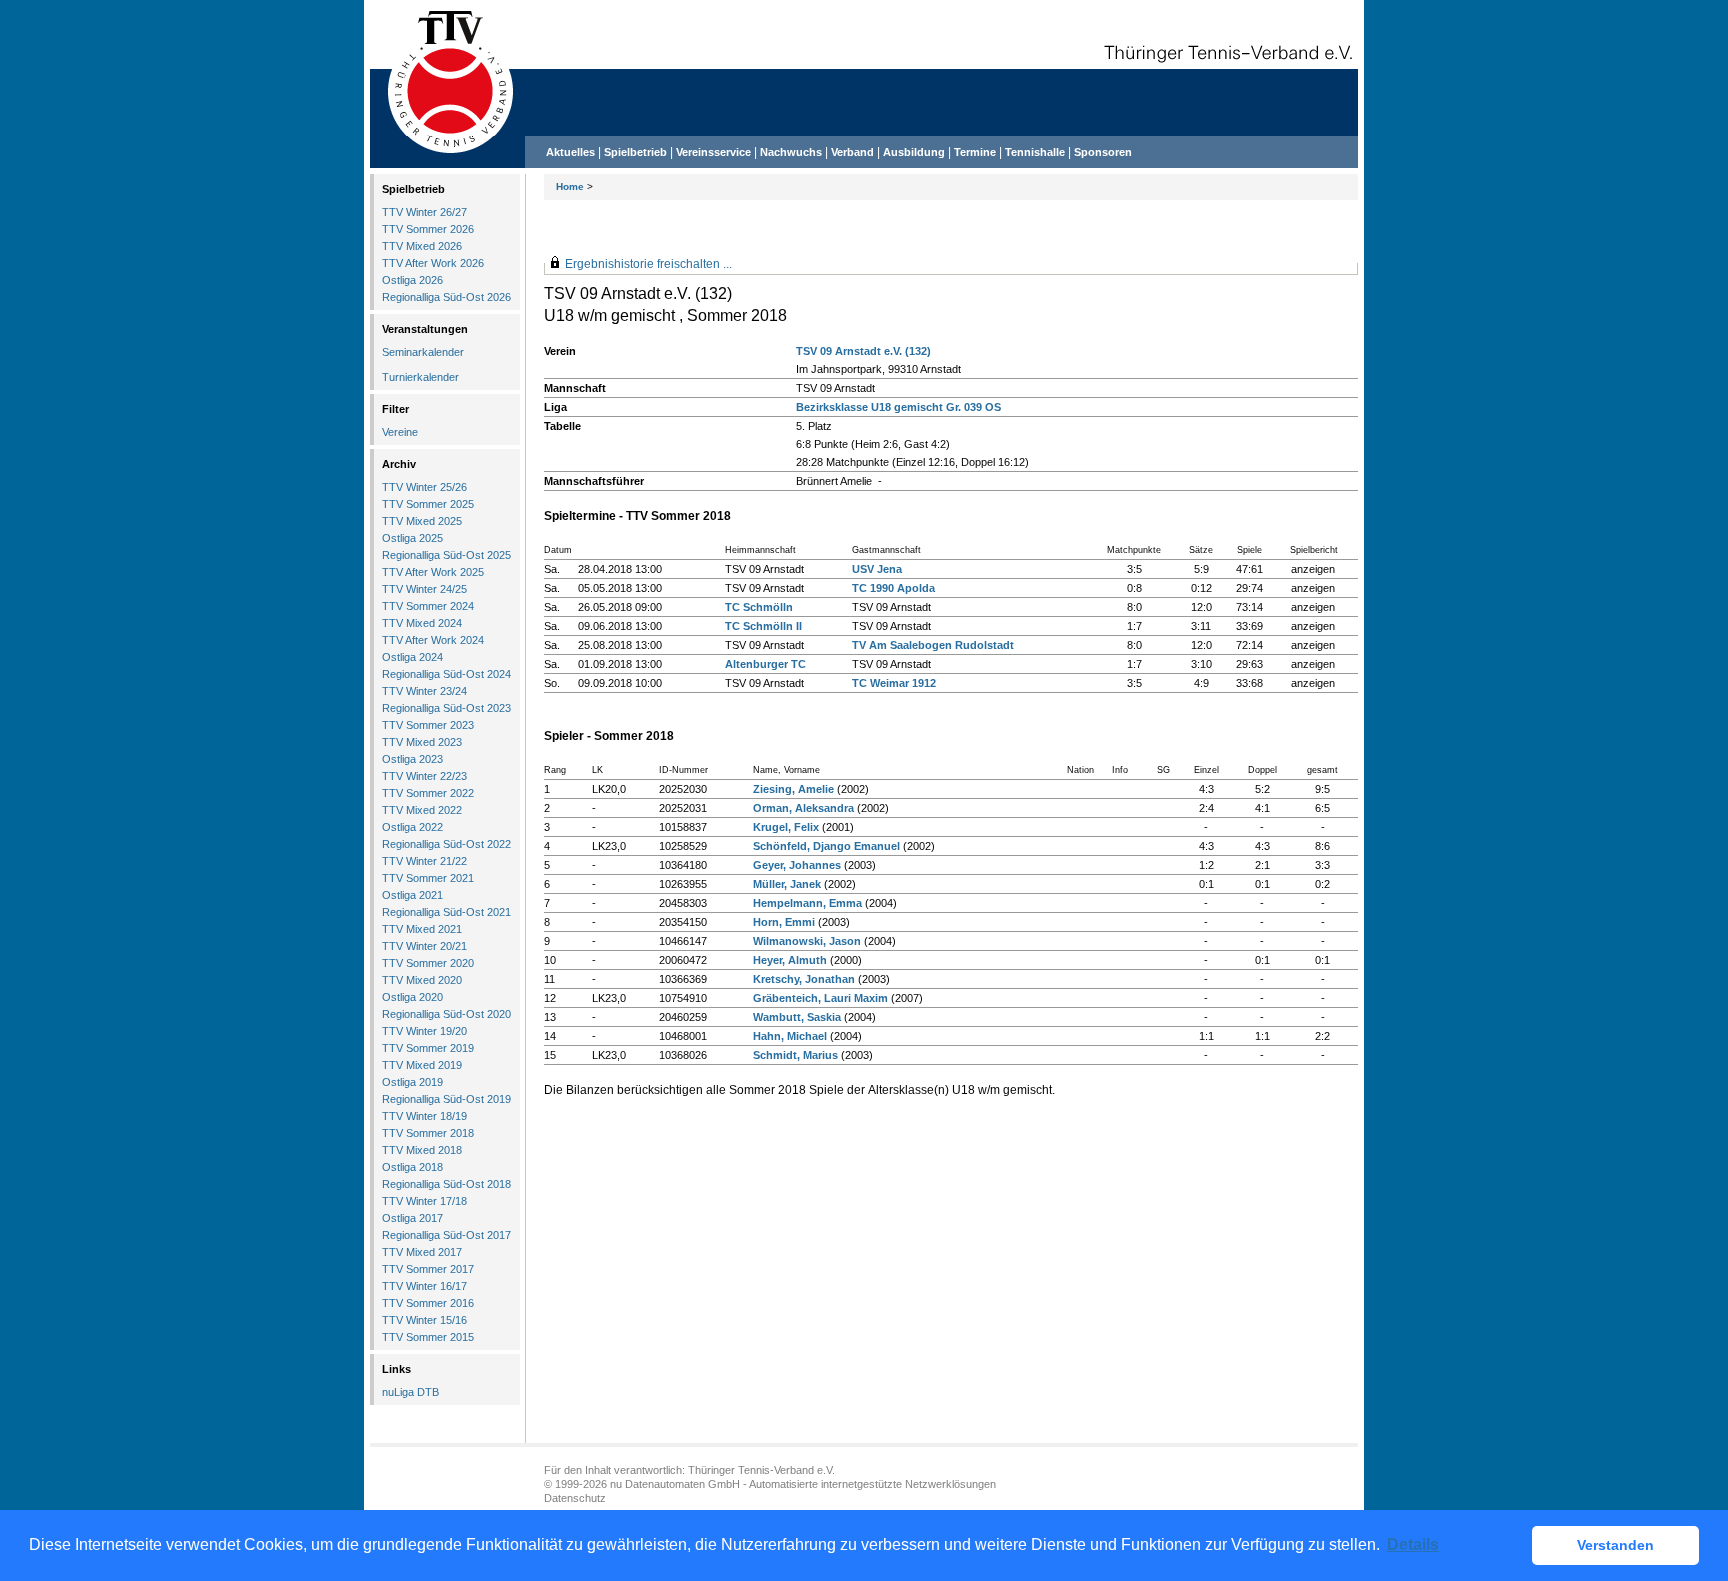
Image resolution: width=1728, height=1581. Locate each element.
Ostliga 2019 (412, 1082)
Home (570, 186)
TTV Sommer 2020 (428, 963)
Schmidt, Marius (795, 1055)
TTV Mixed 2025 (422, 521)
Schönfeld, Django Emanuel (826, 846)
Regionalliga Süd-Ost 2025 (446, 555)
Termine (976, 152)
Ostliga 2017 (412, 1218)
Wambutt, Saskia (797, 1017)
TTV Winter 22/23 (424, 776)
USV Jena (877, 569)
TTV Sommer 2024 (428, 606)
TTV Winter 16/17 (424, 1286)
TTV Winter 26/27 (424, 212)
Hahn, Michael (790, 1036)
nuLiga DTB (410, 1392)
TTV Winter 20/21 (424, 946)
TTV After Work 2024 (433, 640)
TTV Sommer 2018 (428, 1133)
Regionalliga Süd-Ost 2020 (446, 1014)
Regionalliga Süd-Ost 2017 (446, 1235)
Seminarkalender (423, 352)
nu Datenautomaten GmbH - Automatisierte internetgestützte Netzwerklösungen (803, 1484)
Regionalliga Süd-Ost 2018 (446, 1184)
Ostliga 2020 (412, 997)
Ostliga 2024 (412, 657)
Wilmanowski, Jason (807, 941)
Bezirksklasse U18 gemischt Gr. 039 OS (898, 407)
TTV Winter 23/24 (424, 691)
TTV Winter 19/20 (424, 1031)
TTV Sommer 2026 (428, 229)
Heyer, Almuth (790, 960)
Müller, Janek (787, 884)
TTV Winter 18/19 (424, 1116)
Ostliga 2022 (412, 827)
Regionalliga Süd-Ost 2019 (446, 1099)
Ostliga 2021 (412, 895)
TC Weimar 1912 (894, 683)
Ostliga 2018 (412, 1167)
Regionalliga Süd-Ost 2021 (446, 912)
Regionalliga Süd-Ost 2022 (446, 844)
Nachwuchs (791, 152)
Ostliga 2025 (412, 538)
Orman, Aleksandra (803, 808)
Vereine (400, 432)
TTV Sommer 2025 (428, 504)
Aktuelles (570, 152)
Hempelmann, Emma (807, 903)
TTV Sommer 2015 (428, 1337)
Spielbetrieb (635, 152)
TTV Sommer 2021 (428, 878)
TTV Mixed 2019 (422, 1065)
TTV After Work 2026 (433, 263)
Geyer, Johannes (797, 865)
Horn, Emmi (784, 922)
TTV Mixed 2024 (422, 623)
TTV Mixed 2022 (422, 810)
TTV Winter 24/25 (424, 589)
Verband (852, 152)
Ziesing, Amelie (793, 789)
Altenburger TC (765, 664)
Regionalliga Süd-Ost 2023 (446, 708)
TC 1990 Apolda (893, 588)
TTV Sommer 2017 (428, 1269)
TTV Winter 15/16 (424, 1320)
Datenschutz (575, 1498)
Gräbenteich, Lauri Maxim (820, 998)
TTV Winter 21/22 (424, 861)
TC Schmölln (759, 607)
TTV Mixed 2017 (422, 1252)
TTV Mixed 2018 (422, 1150)
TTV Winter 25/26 (424, 487)
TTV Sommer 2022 (428, 793)
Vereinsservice (713, 152)
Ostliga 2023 (412, 759)
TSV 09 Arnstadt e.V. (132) (863, 351)
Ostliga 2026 (412, 280)
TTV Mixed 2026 (422, 246)
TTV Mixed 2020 (422, 980)
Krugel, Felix (786, 827)
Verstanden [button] (1615, 1545)
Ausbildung (914, 152)
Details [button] (1413, 1544)
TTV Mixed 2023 (422, 742)
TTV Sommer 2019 (428, 1048)
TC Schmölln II (763, 626)
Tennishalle (1035, 152)
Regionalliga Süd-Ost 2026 (446, 297)
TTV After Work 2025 (433, 572)
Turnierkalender (420, 377)
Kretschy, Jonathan (804, 979)
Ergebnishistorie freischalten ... (648, 264)
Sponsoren (1103, 152)
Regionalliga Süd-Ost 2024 (446, 674)
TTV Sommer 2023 (428, 725)
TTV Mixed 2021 (422, 929)
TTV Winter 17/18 (424, 1201)
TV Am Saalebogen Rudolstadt (933, 645)
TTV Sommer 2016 (428, 1303)
